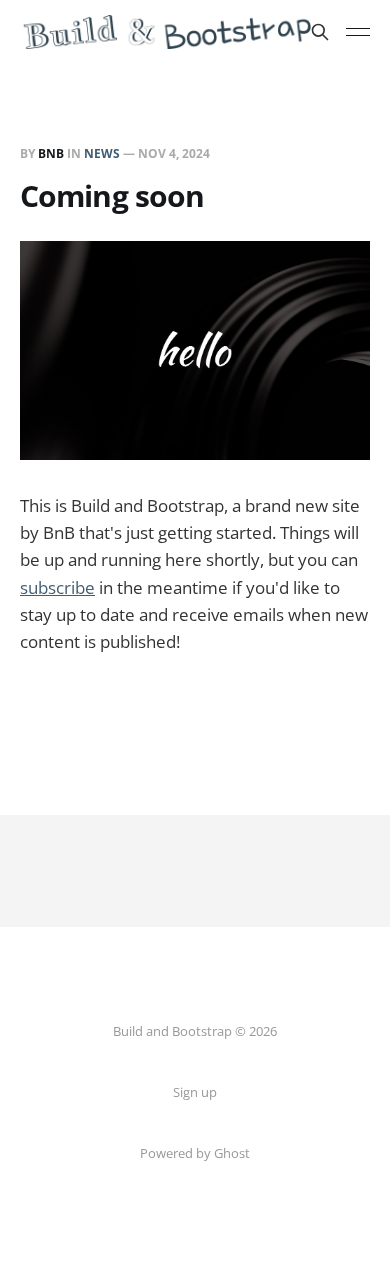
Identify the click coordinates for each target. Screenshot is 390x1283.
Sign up (195, 1092)
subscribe (57, 587)
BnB (51, 153)
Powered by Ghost (195, 1153)
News (102, 153)
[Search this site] (320, 32)
